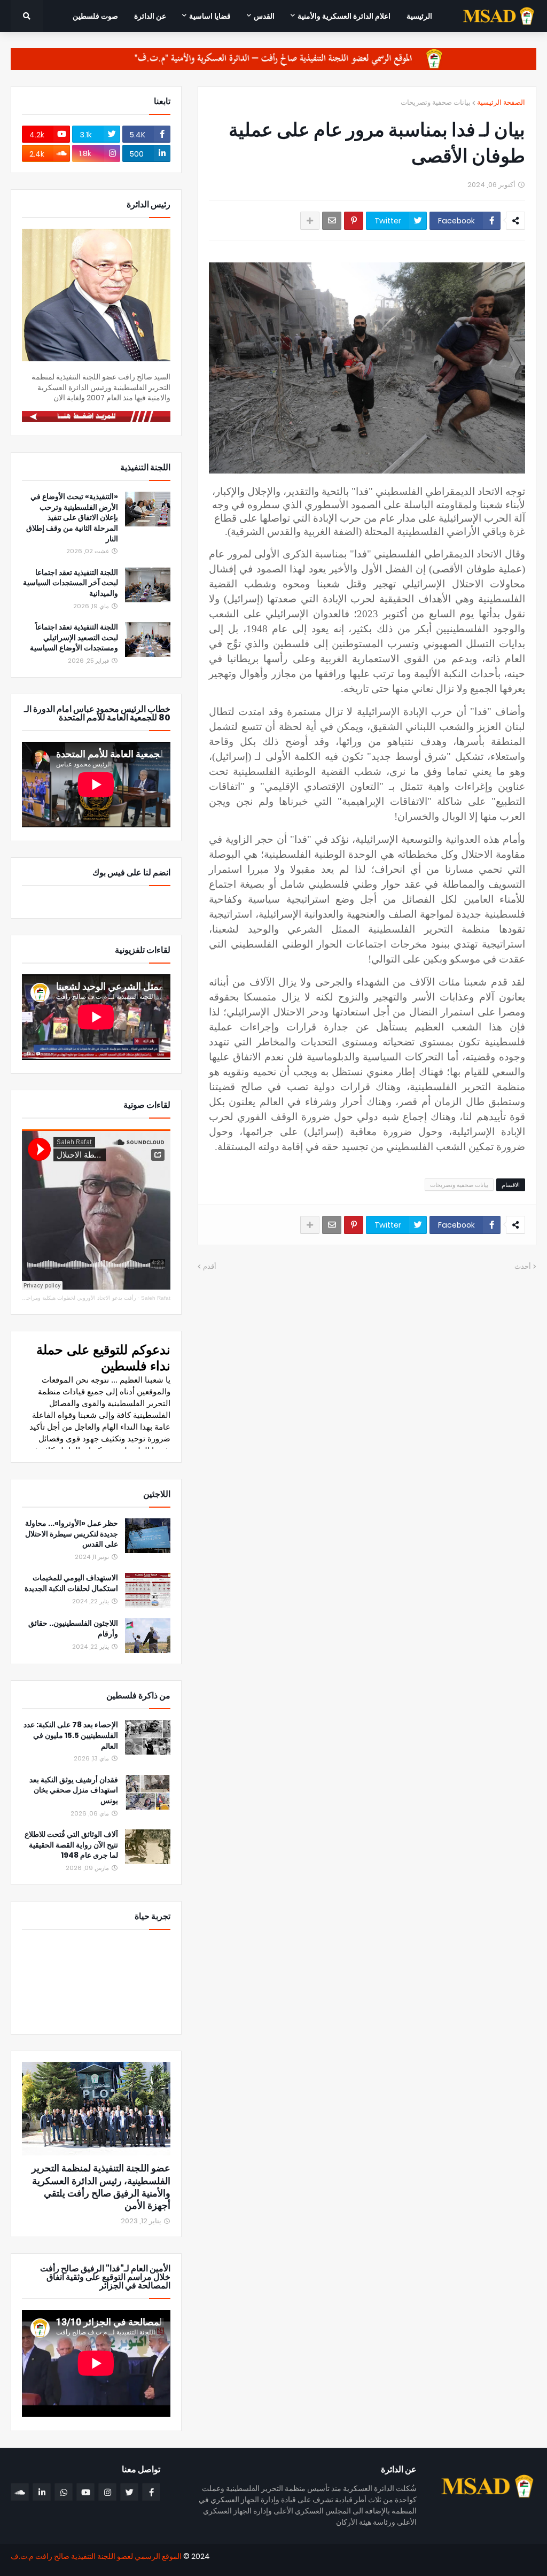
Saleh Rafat (156, 1298)
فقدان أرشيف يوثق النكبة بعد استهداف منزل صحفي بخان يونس (74, 1790)
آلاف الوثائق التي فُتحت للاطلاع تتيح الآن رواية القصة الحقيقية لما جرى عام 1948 (71, 1845)
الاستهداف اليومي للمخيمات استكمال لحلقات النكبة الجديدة (71, 1583)
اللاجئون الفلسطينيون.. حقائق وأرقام (73, 1629)
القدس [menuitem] (264, 16)
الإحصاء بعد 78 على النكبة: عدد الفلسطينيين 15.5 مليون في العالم (71, 1735)
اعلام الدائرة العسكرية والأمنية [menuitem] (344, 16)
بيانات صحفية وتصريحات (436, 102)
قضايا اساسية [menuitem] (210, 16)
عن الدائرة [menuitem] (150, 16)
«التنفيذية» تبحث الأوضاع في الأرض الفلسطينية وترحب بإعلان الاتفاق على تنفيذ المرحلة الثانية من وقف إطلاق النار (72, 518)
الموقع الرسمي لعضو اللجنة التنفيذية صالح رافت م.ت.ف (96, 2556)
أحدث (523, 1266)
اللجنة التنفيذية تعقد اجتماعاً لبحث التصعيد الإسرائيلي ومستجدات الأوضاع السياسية (74, 638)
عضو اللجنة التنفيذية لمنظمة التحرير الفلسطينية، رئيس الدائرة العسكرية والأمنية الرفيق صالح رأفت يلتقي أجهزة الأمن (101, 2187)
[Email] (332, 221)
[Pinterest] (354, 221)
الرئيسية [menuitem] (419, 16)
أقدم (210, 1266)
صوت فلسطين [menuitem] (95, 16)
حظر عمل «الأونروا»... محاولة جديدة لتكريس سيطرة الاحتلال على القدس (72, 1534)
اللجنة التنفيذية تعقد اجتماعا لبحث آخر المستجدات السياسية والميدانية (71, 583)
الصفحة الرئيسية (501, 102)
